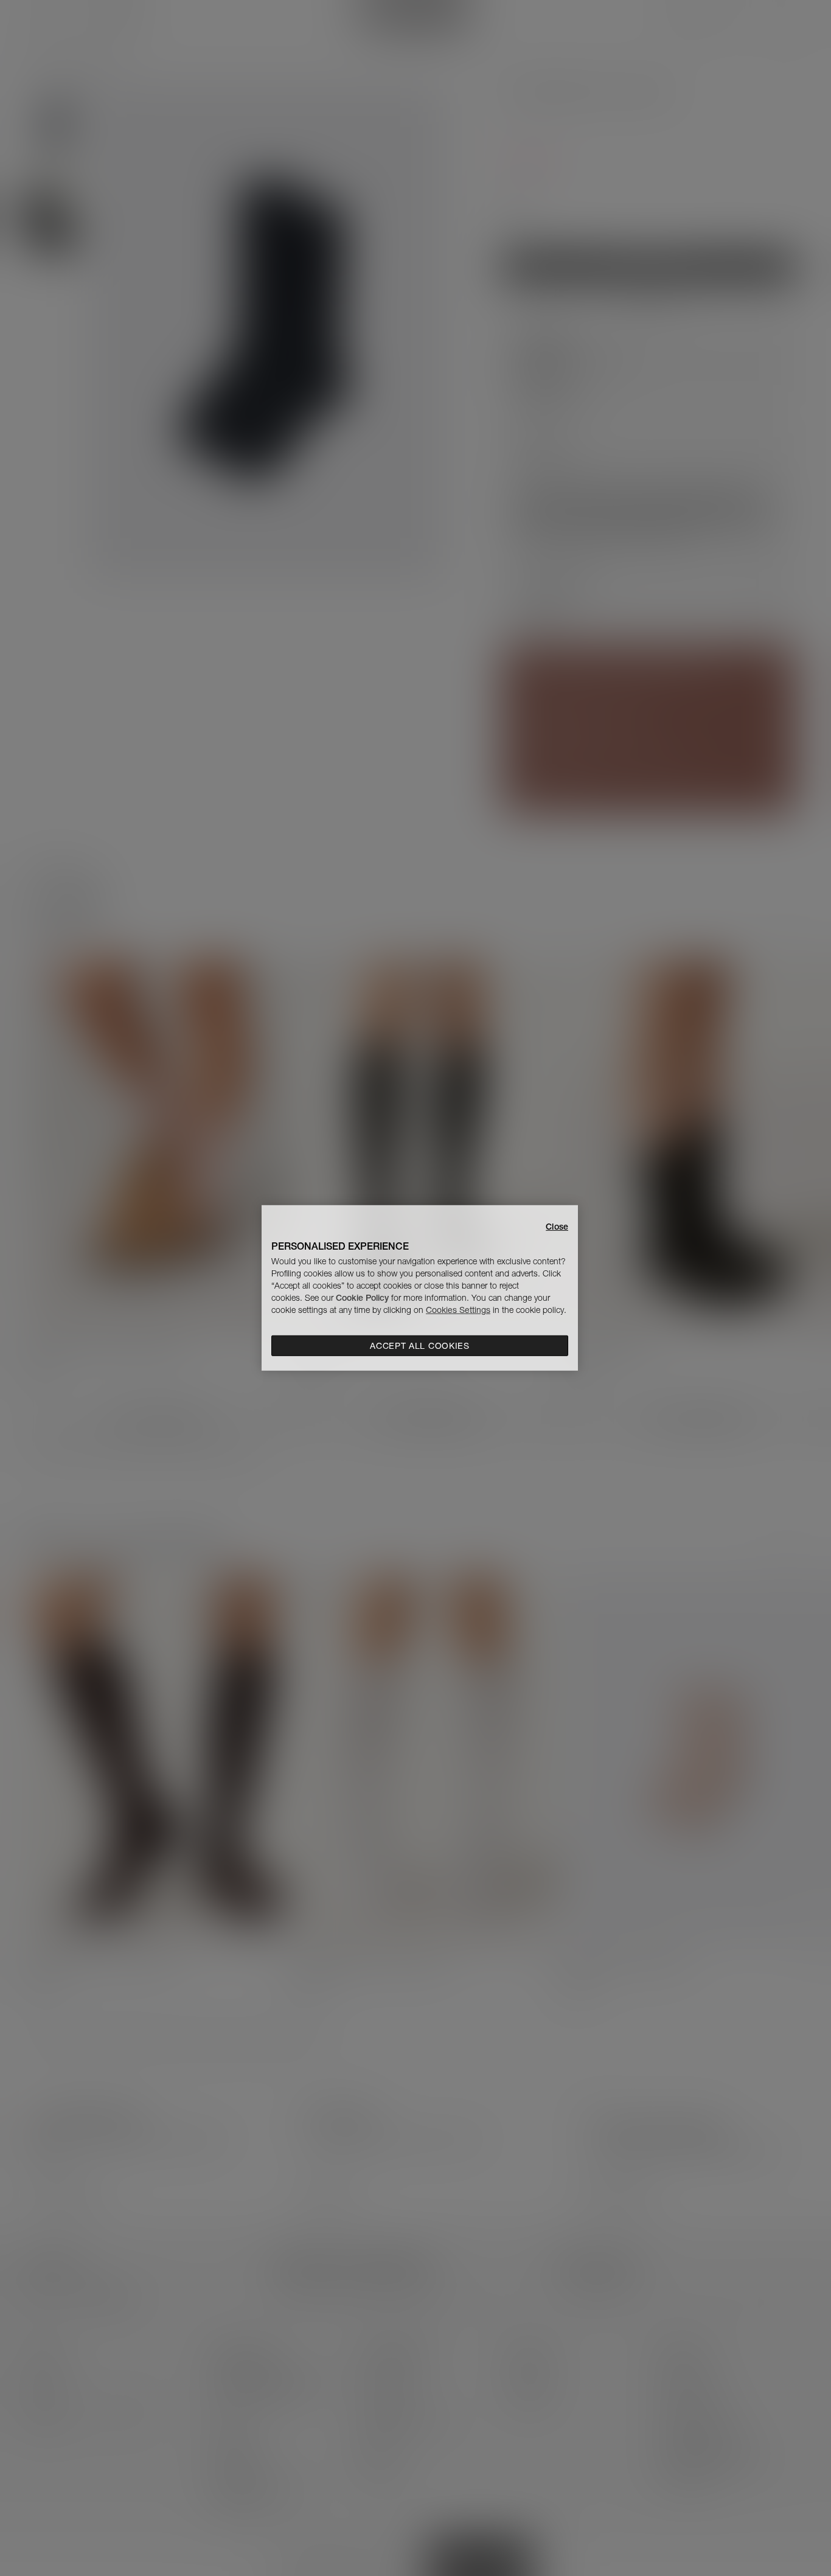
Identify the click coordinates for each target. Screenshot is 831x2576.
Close (557, 1227)
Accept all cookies (420, 1346)
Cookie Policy (362, 1298)
